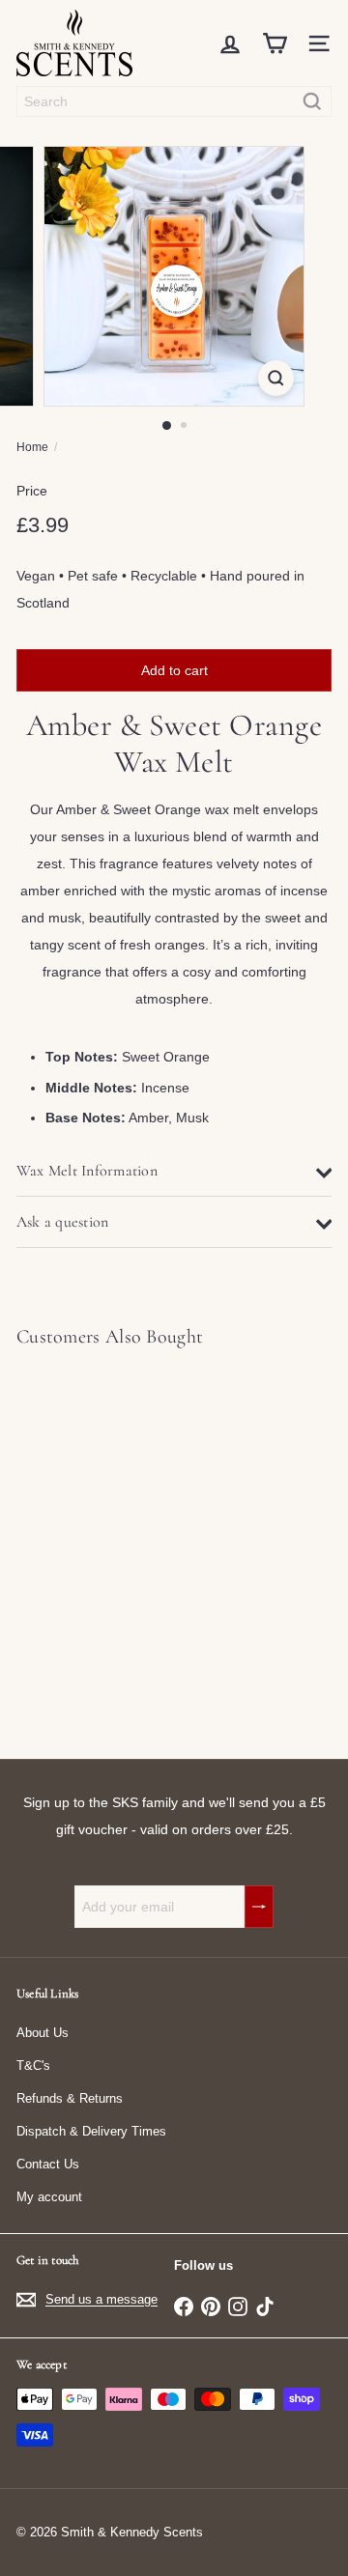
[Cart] (275, 43)
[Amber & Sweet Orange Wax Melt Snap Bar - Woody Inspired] (137, 1542)
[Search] (312, 101)
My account (49, 2197)
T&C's (33, 2066)
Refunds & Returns (70, 2098)
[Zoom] (276, 378)
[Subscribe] (259, 1907)
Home (32, 447)
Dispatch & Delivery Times (91, 2131)
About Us (43, 2033)
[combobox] (174, 101)
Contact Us (48, 2164)
